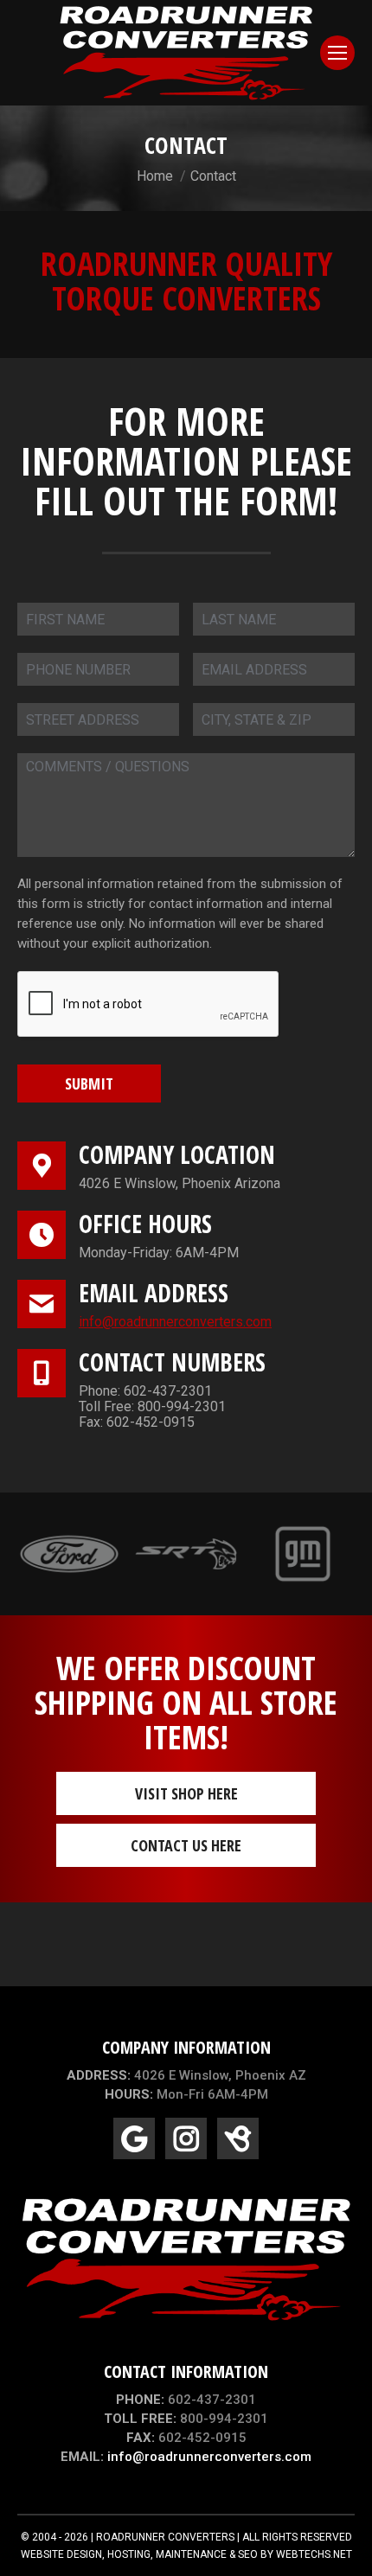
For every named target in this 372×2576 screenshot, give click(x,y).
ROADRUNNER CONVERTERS (165, 2537)
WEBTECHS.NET (314, 2554)
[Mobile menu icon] (337, 53)
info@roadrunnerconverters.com (175, 1322)
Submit (89, 1083)
